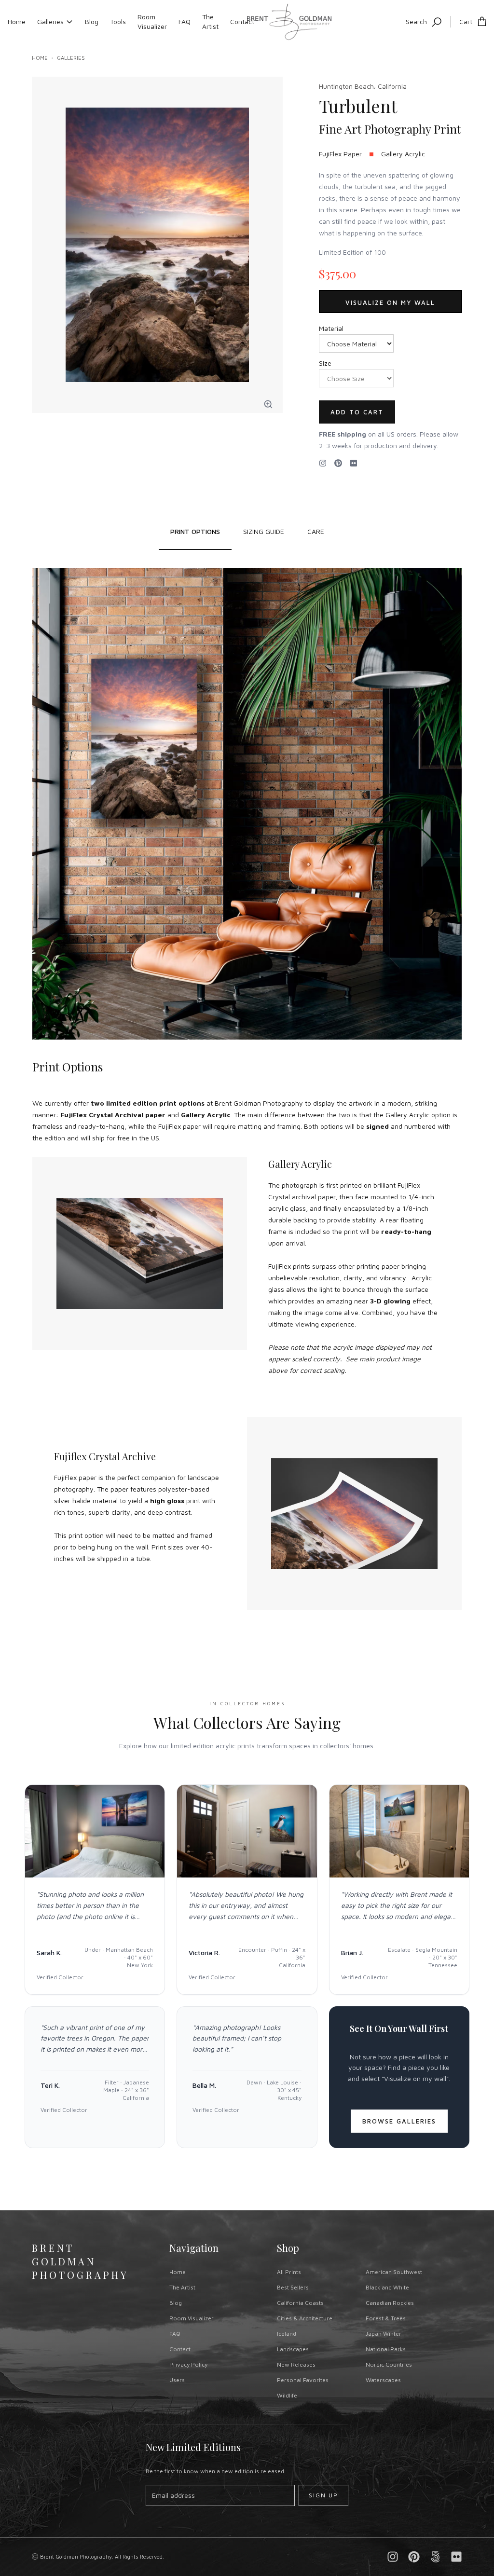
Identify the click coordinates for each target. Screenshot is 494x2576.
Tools (118, 21)
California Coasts (300, 2303)
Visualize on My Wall (390, 302)
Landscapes (293, 2349)
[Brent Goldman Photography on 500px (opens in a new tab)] (435, 2557)
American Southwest (394, 2272)
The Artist (210, 21)
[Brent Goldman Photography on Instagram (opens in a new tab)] (323, 463)
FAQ (185, 21)
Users (177, 2380)
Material (331, 328)
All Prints (289, 2272)
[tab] (264, 532)
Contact (242, 21)
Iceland (287, 2334)
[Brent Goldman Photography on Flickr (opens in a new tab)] (354, 463)
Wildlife (287, 2395)
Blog (92, 21)
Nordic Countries (389, 2364)
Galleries (50, 21)
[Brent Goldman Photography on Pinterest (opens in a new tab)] (414, 2557)
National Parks (386, 2349)
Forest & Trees (386, 2318)
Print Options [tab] (195, 531)
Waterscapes (383, 2380)
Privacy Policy (188, 2364)
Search (416, 21)
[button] (268, 404)
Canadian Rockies (390, 2303)
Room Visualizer (152, 21)
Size (325, 363)
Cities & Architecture (305, 2318)
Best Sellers (293, 2287)
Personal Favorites (303, 2380)
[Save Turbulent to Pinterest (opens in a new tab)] (338, 463)
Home (17, 21)
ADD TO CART (357, 412)
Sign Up (323, 2495)
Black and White (387, 2287)
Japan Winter (384, 2334)
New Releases (296, 2364)
